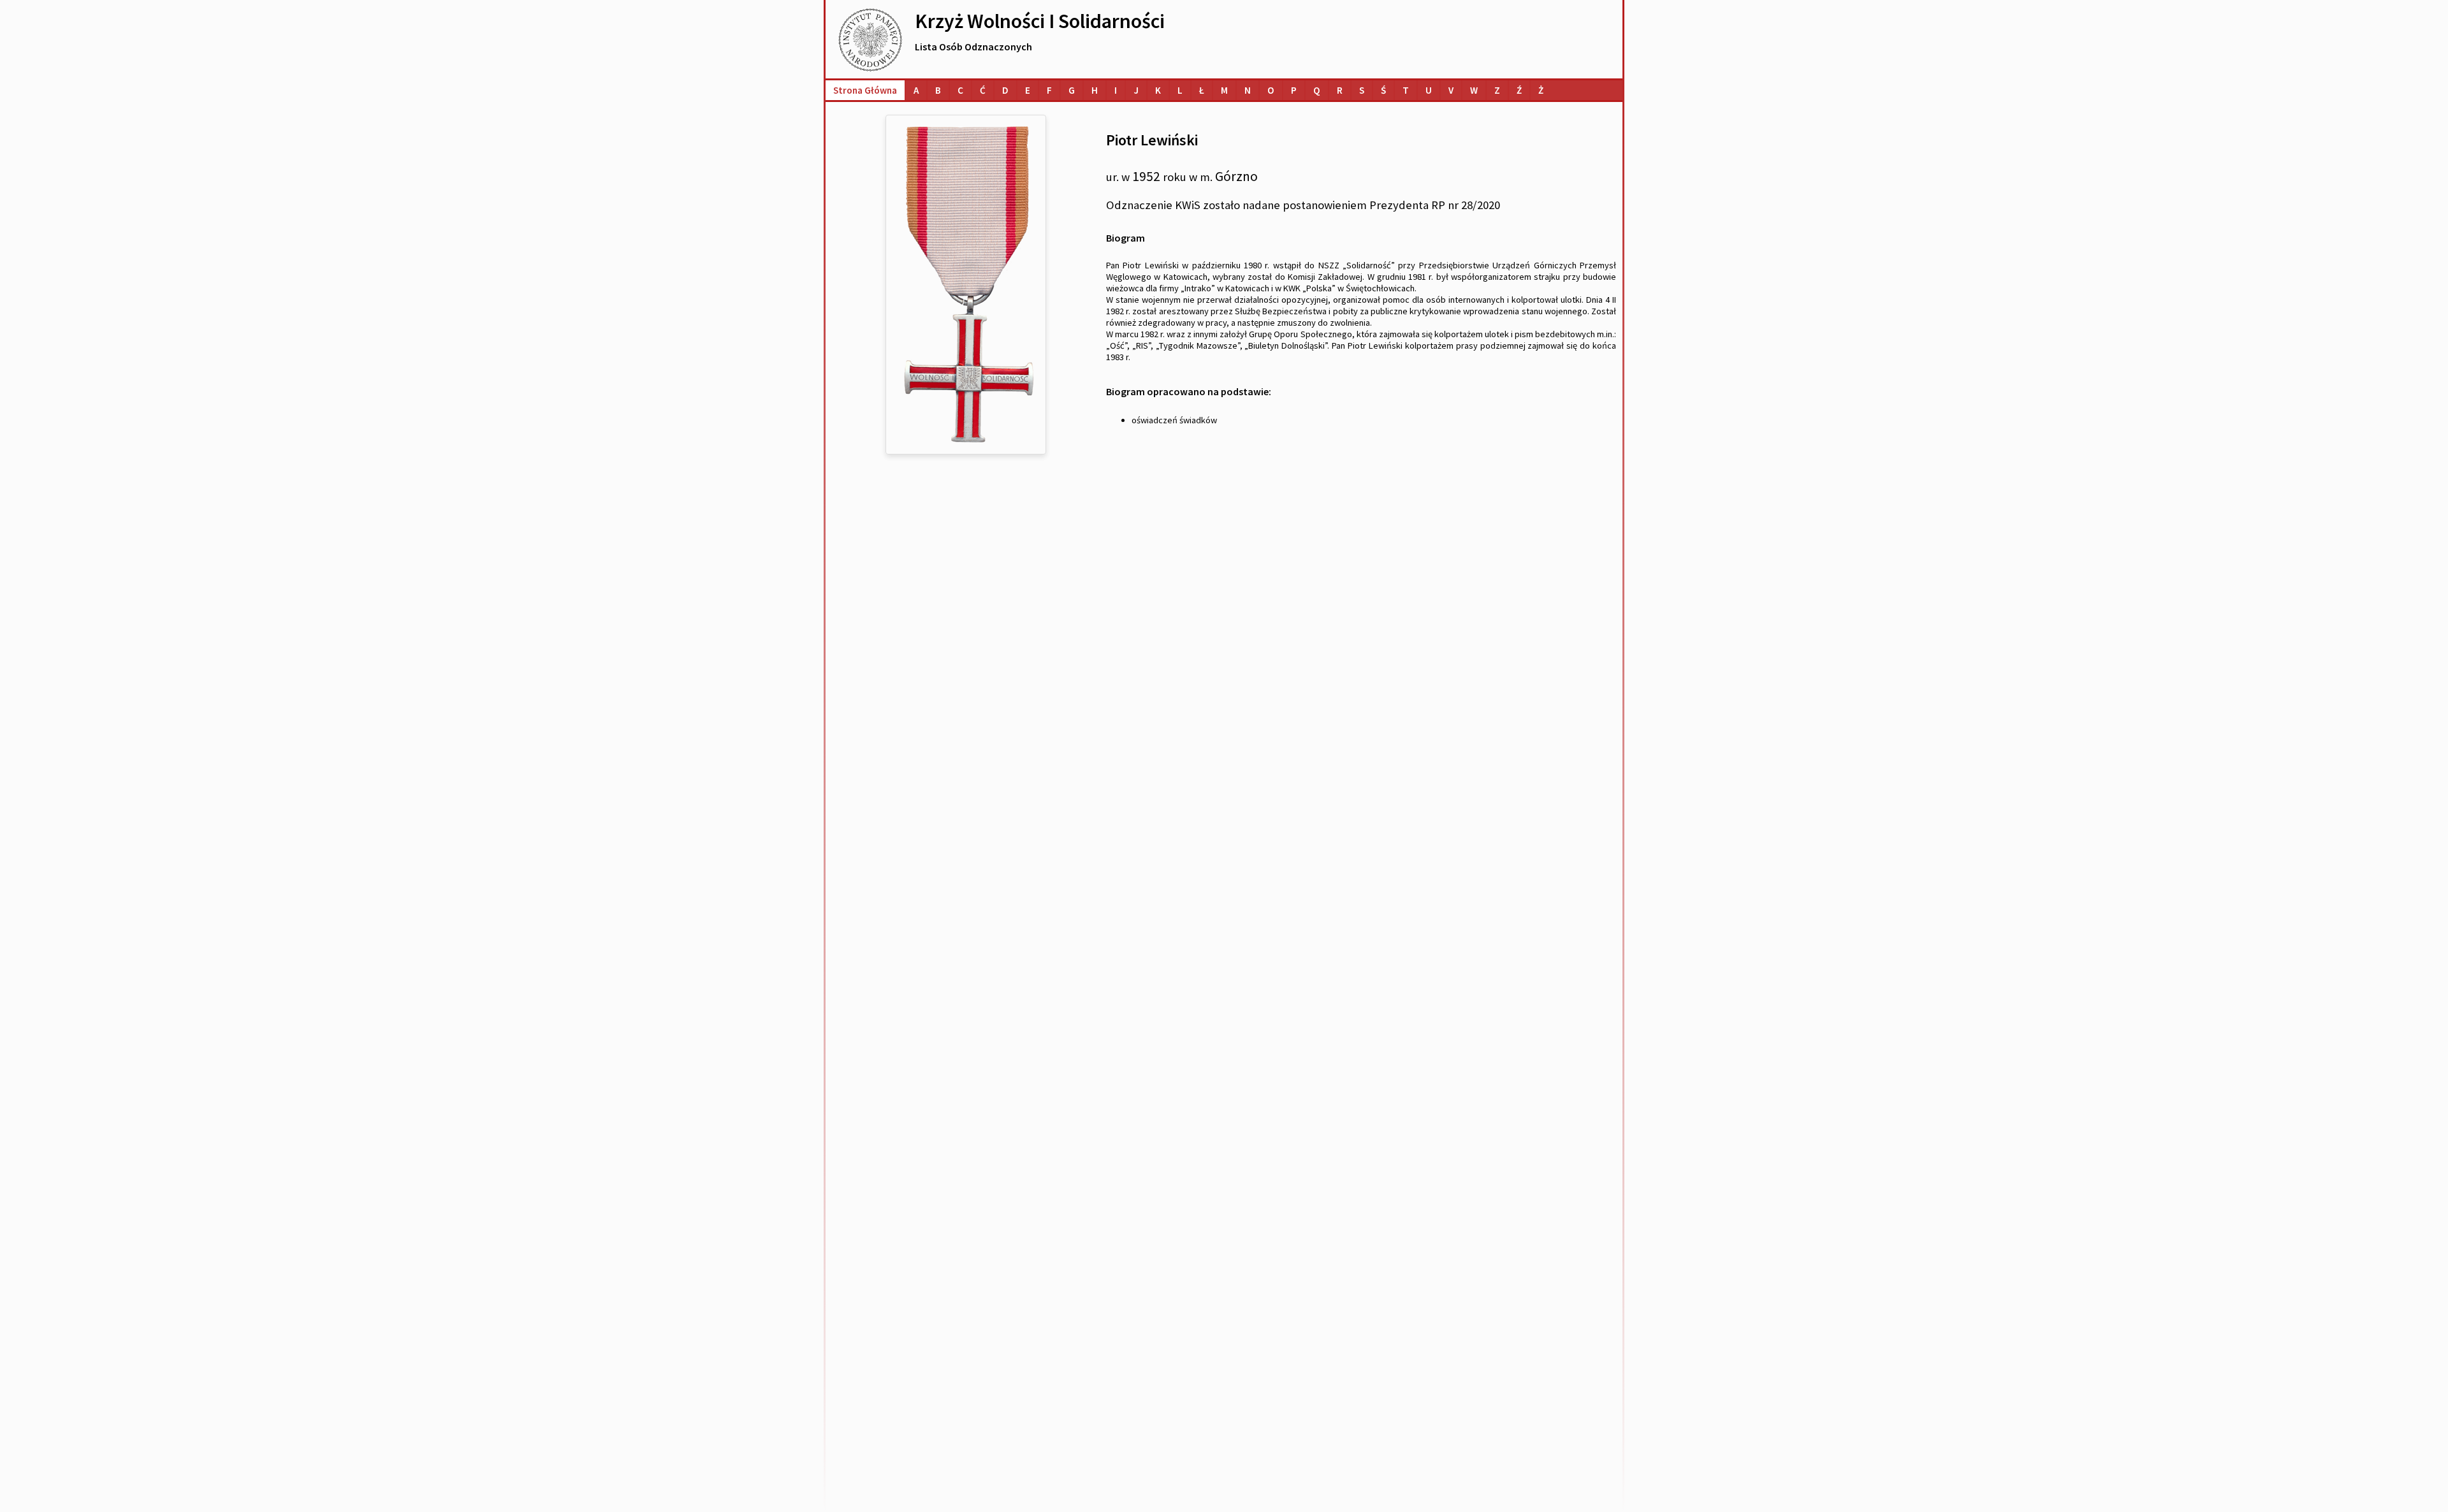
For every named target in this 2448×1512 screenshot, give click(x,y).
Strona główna (865, 90)
